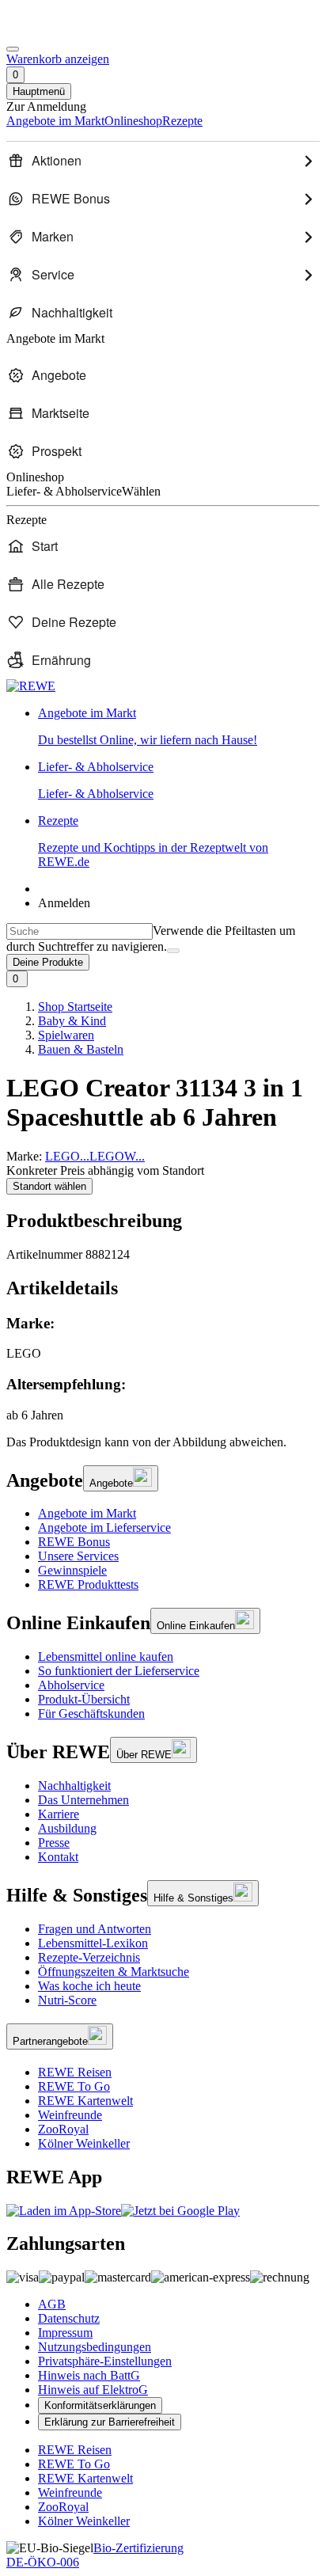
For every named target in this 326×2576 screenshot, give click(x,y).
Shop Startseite (75, 1007)
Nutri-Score (67, 2000)
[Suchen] (173, 951)
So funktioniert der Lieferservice (119, 1671)
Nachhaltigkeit (74, 1786)
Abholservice (71, 1685)
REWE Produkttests (88, 1584)
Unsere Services (78, 1556)
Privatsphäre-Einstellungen (105, 2361)
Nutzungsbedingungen (95, 2347)
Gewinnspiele (72, 1570)
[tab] (163, 1288)
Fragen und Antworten (95, 1929)
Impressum (65, 2333)
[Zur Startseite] (60, 30)
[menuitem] (163, 161)
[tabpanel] (163, 1369)
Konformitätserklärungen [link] (100, 2405)
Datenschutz (69, 2318)
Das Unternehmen (83, 1800)
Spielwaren (66, 1035)
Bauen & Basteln (81, 1049)
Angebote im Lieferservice (104, 1527)
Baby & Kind (72, 1021)
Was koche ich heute (89, 1986)
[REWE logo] (31, 686)
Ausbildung (67, 1828)
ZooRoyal (63, 2129)
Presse (54, 1843)
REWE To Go (74, 2086)
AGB (52, 2304)
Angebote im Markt (87, 1513)
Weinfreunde (70, 2115)
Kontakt (58, 1857)
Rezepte (153, 841)
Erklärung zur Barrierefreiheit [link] (110, 2422)
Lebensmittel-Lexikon (93, 1943)
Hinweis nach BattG (89, 2375)
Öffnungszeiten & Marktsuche (114, 1972)
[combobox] (80, 931)
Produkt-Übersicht (84, 1699)
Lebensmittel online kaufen (106, 1657)
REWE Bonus (74, 1542)
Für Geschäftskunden (91, 1714)
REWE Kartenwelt (85, 2101)
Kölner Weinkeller (84, 2143)
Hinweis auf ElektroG (93, 2390)
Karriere (59, 1814)
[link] (179, 727)
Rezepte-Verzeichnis (89, 1957)
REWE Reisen (75, 2072)
